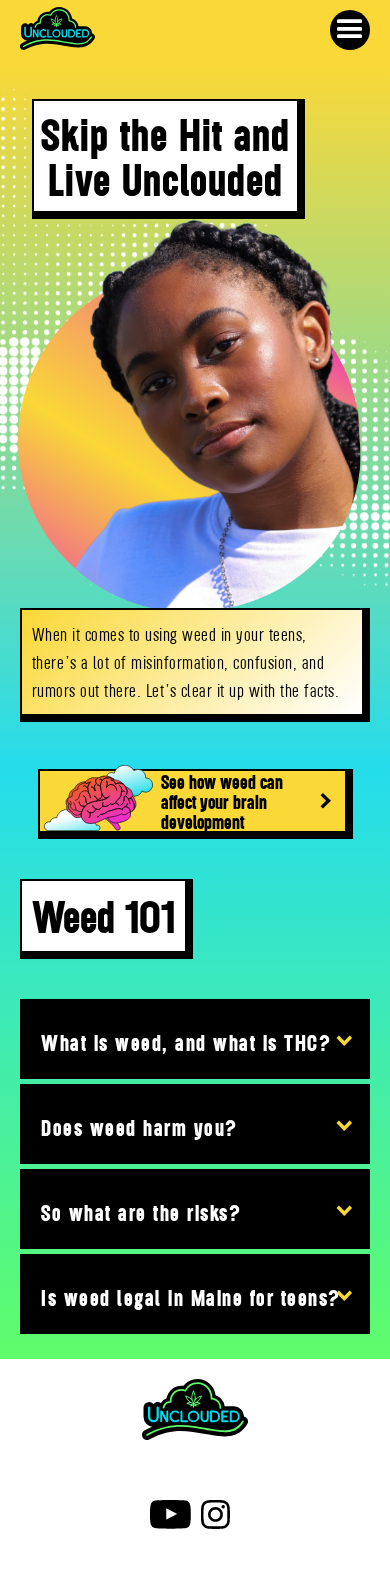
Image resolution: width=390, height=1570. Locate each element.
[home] (57, 33)
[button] (350, 30)
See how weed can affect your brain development (222, 801)
